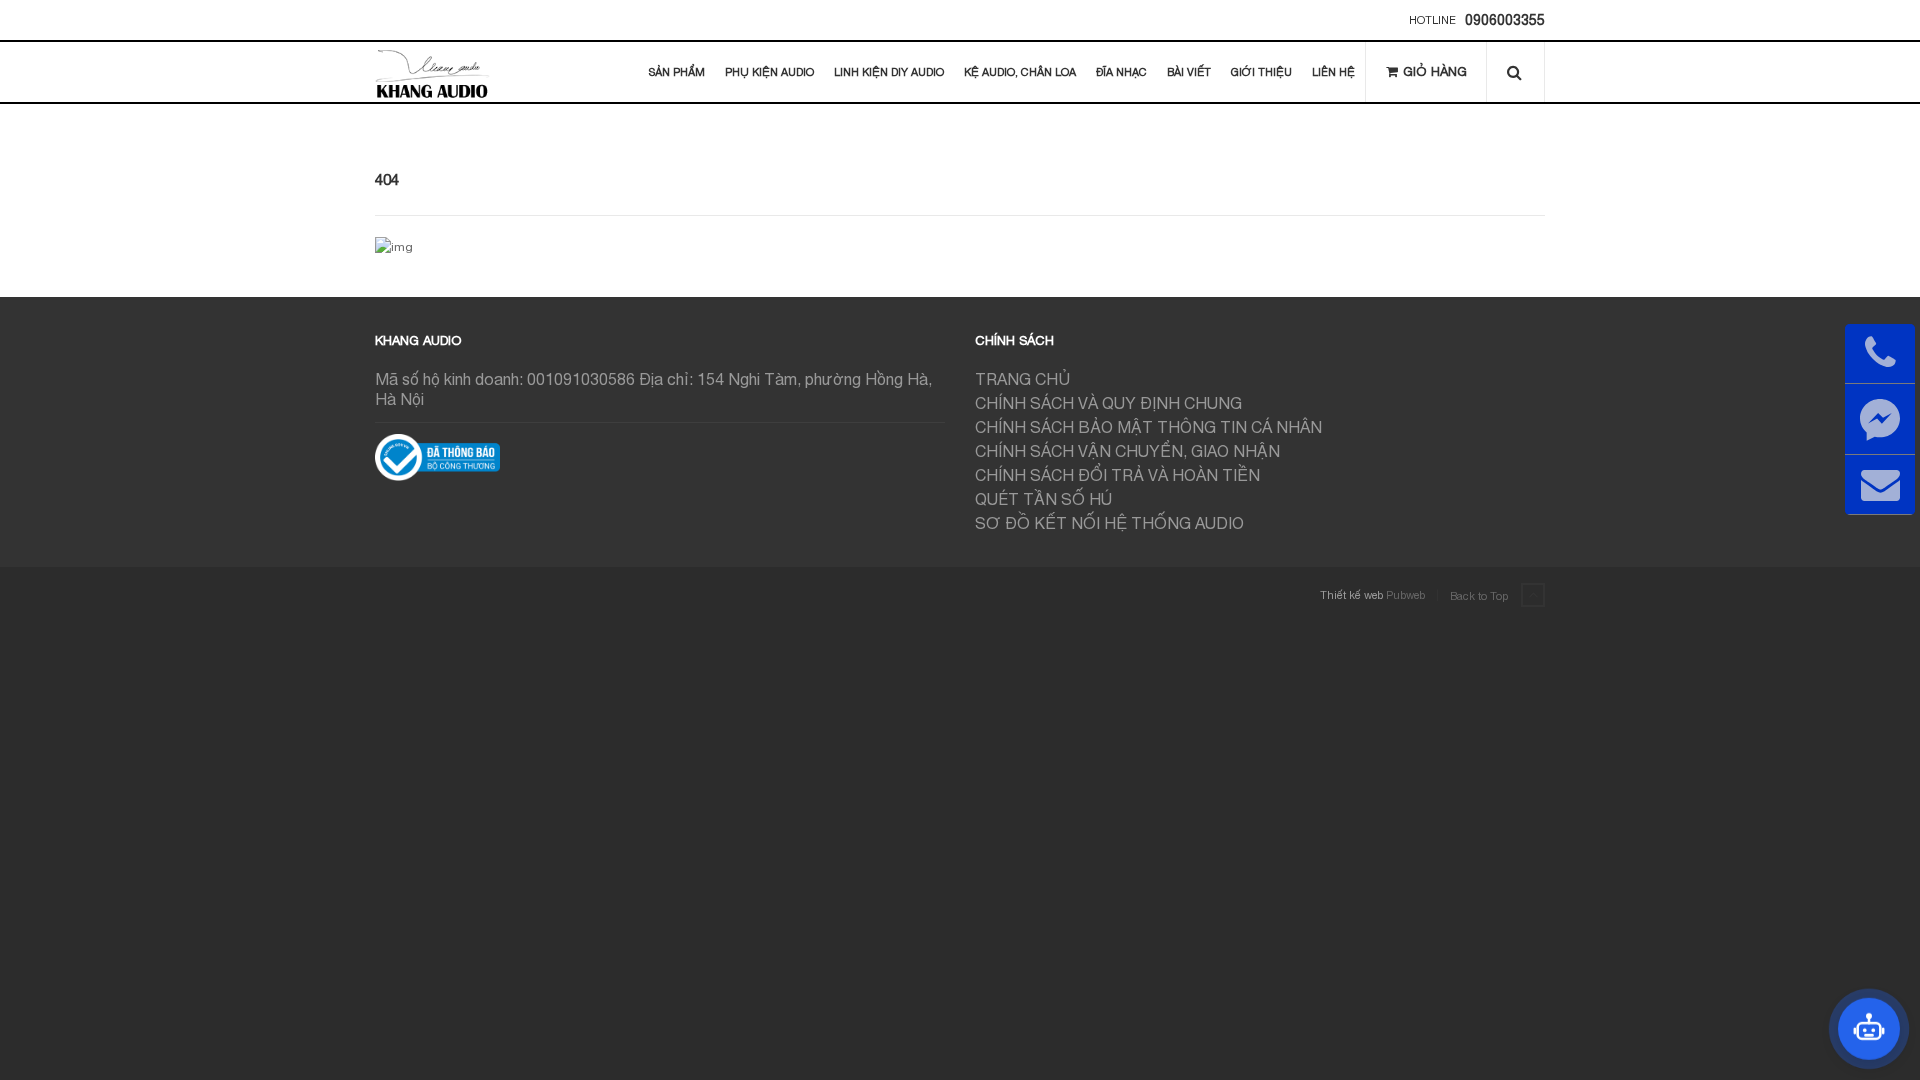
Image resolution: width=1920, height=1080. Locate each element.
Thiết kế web (1351, 595)
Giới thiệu (1261, 72)
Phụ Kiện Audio (769, 72)
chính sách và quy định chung (1108, 403)
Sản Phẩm (677, 72)
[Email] (1880, 484)
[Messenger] (1880, 419)
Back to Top (1480, 596)
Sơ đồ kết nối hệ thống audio (1109, 523)
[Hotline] (1880, 353)
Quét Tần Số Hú (1043, 499)
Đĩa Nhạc (1121, 72)
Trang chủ (1022, 379)
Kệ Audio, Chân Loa (1020, 72)
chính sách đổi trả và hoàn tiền (1117, 475)
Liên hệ (1333, 72)
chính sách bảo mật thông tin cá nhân (1148, 427)
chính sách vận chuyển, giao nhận (1127, 451)
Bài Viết (1189, 72)
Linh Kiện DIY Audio (889, 72)
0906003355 (1505, 20)
